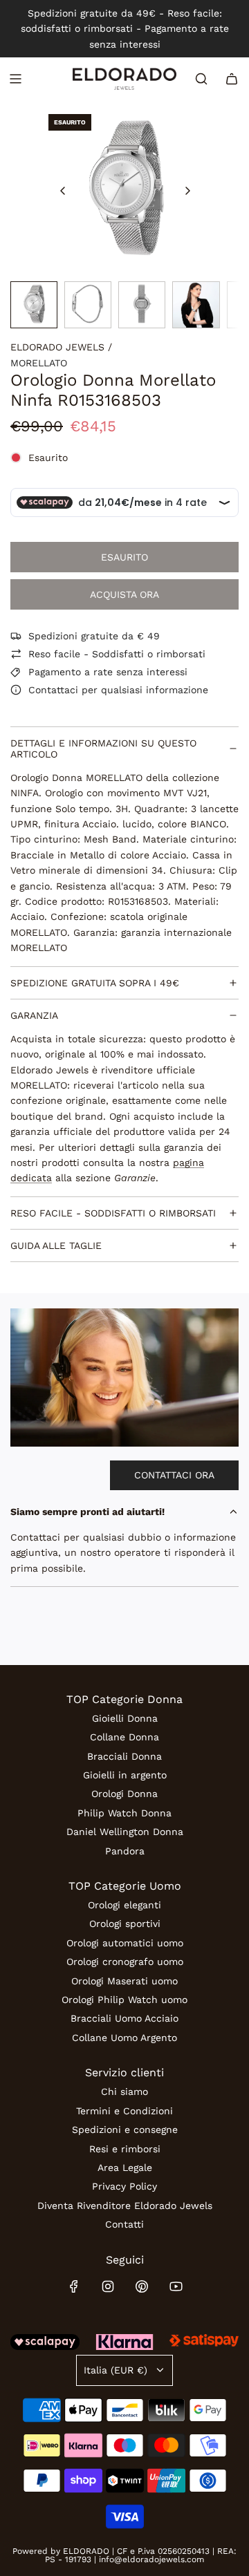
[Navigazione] (15, 79)
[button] (63, 191)
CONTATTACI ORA (174, 1475)
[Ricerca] (201, 79)
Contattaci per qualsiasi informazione (118, 690)
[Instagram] (108, 2286)
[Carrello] (232, 79)
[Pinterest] (142, 2286)
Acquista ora (124, 594)
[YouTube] (176, 2286)
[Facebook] (74, 2286)
